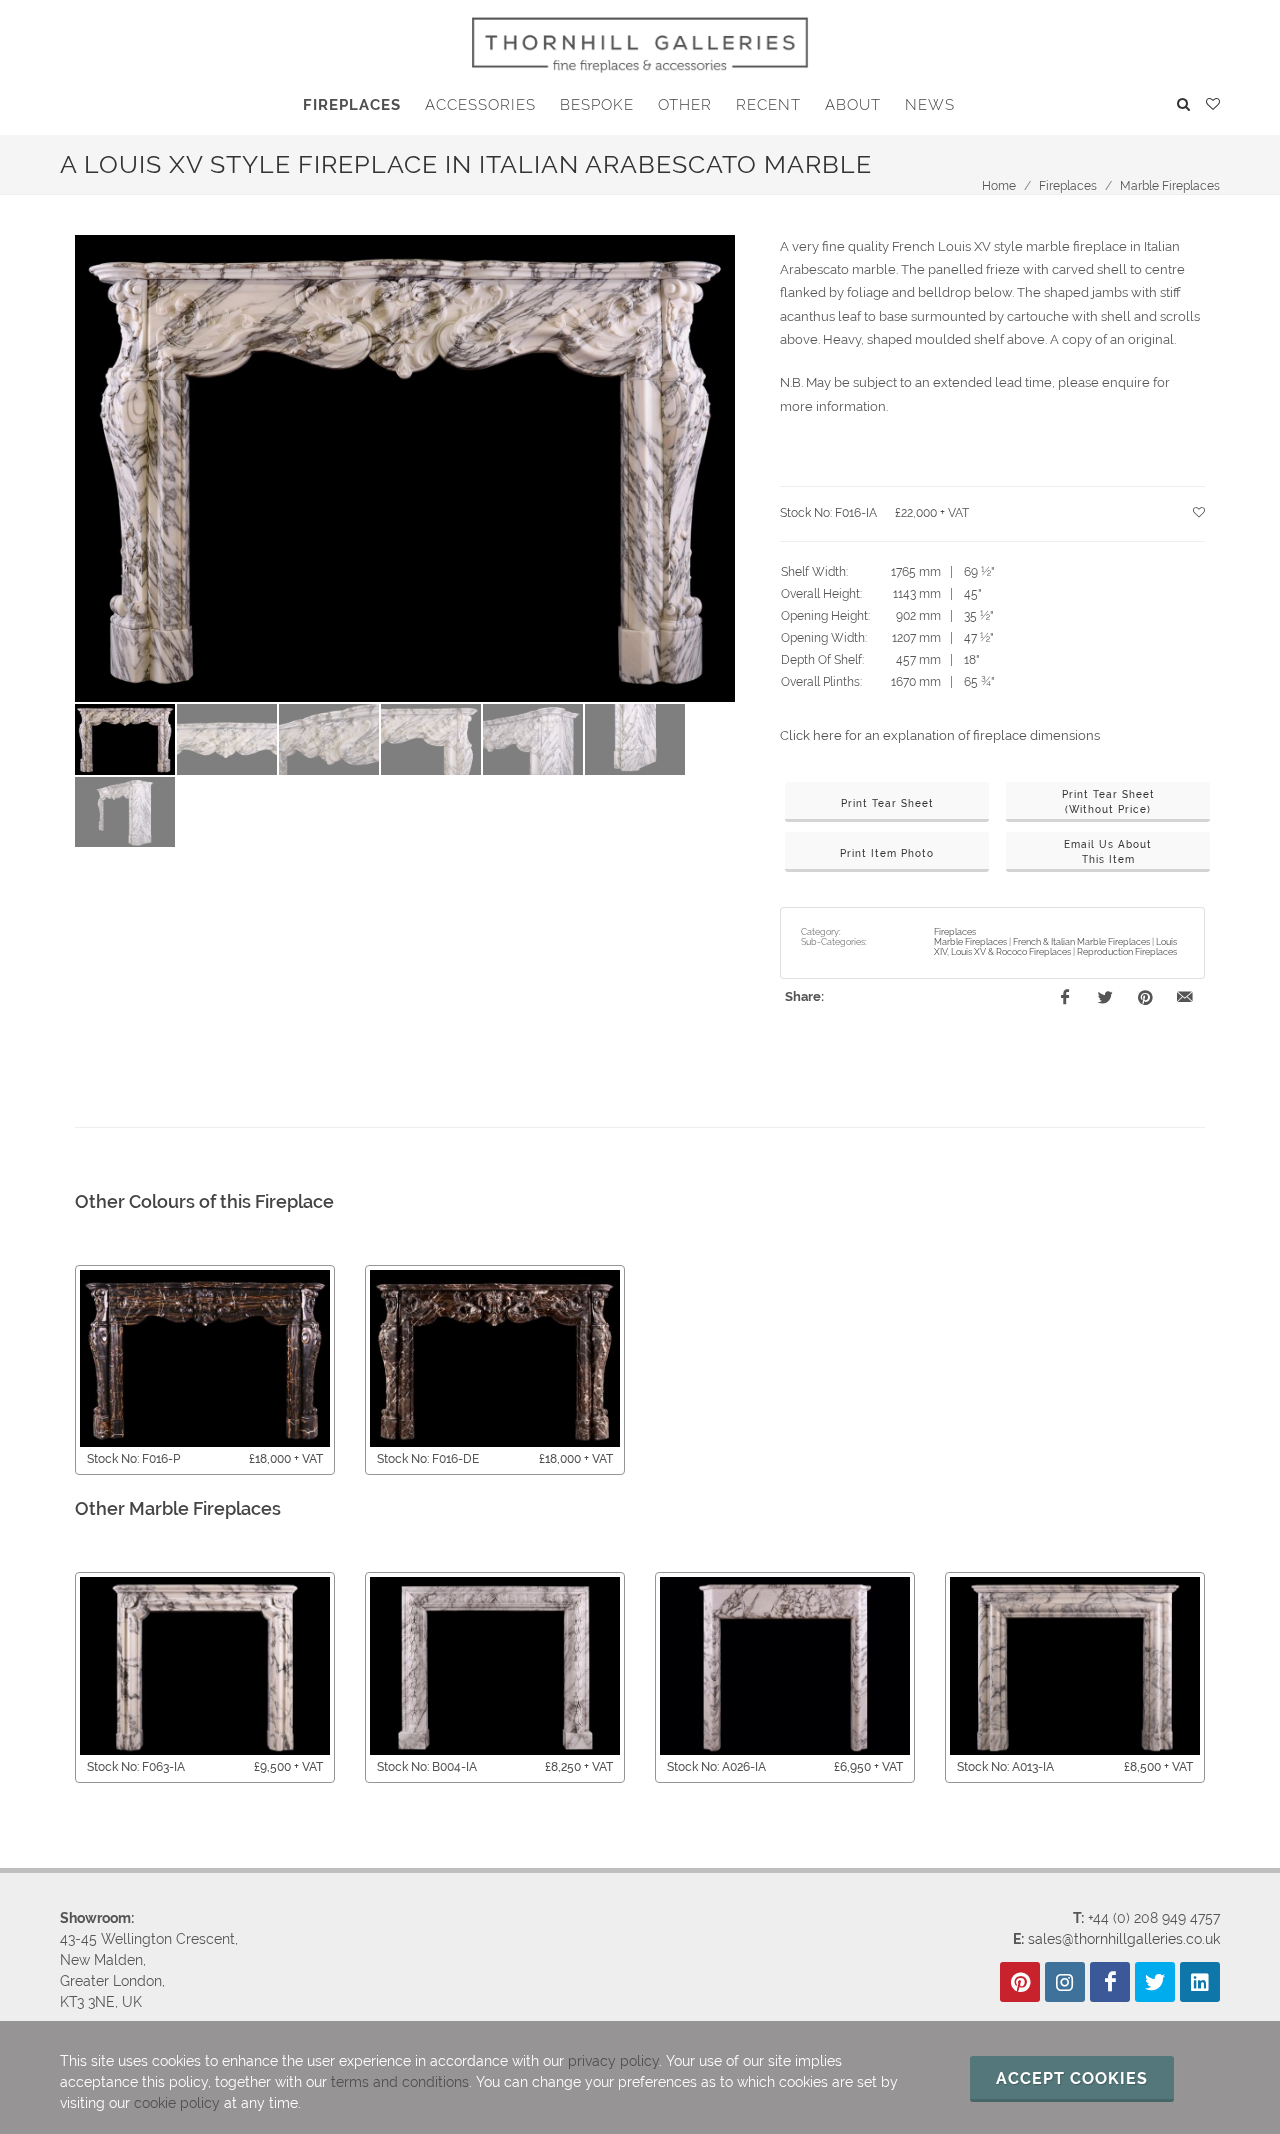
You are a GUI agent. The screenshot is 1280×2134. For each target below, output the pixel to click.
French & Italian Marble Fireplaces (1081, 942)
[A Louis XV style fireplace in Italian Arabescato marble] (405, 468)
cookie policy (177, 2103)
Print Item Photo (887, 853)
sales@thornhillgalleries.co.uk (1124, 1939)
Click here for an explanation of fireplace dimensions (940, 735)
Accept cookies (1072, 2078)
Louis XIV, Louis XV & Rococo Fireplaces (1055, 947)
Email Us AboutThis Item (1108, 852)
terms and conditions (400, 2082)
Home (999, 186)
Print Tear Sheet (887, 803)
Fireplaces (1068, 186)
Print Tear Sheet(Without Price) (1108, 802)
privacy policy (613, 2061)
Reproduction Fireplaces (1127, 952)
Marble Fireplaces (1170, 186)
